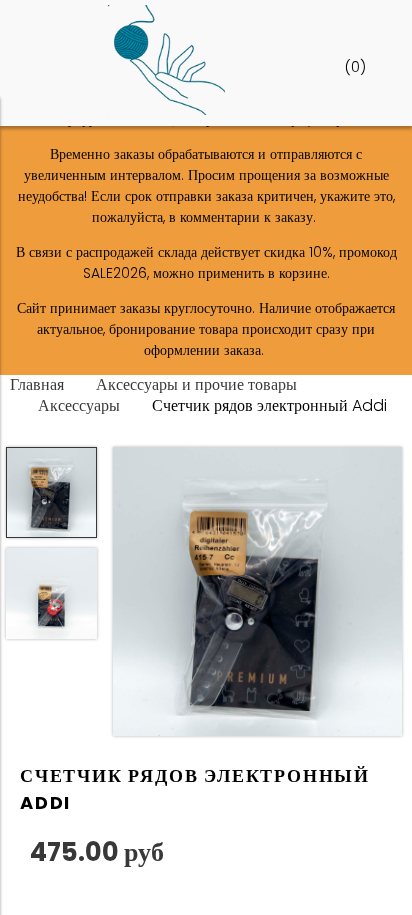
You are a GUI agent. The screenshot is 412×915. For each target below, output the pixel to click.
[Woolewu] (166, 110)
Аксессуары (79, 405)
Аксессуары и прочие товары (196, 384)
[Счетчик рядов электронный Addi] (257, 594)
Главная (37, 384)
